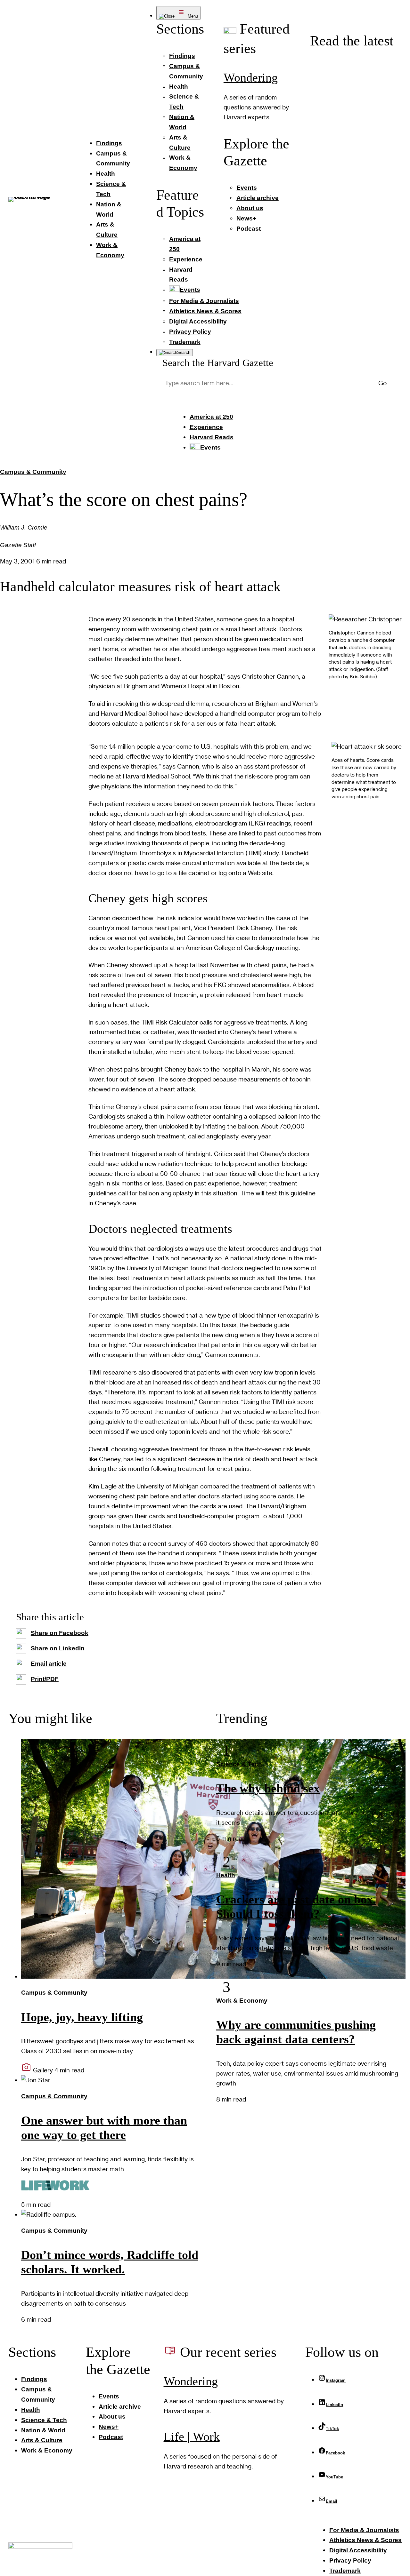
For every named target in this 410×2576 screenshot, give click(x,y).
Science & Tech (239, 1764)
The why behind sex (268, 1788)
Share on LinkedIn (58, 1648)
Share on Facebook (60, 1633)
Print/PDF (45, 1679)
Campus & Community (33, 472)
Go (382, 383)
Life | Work (192, 2437)
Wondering (251, 78)
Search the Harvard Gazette (218, 363)
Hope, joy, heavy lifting (82, 2017)
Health (226, 1875)
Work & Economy (242, 2001)
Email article (49, 1664)
